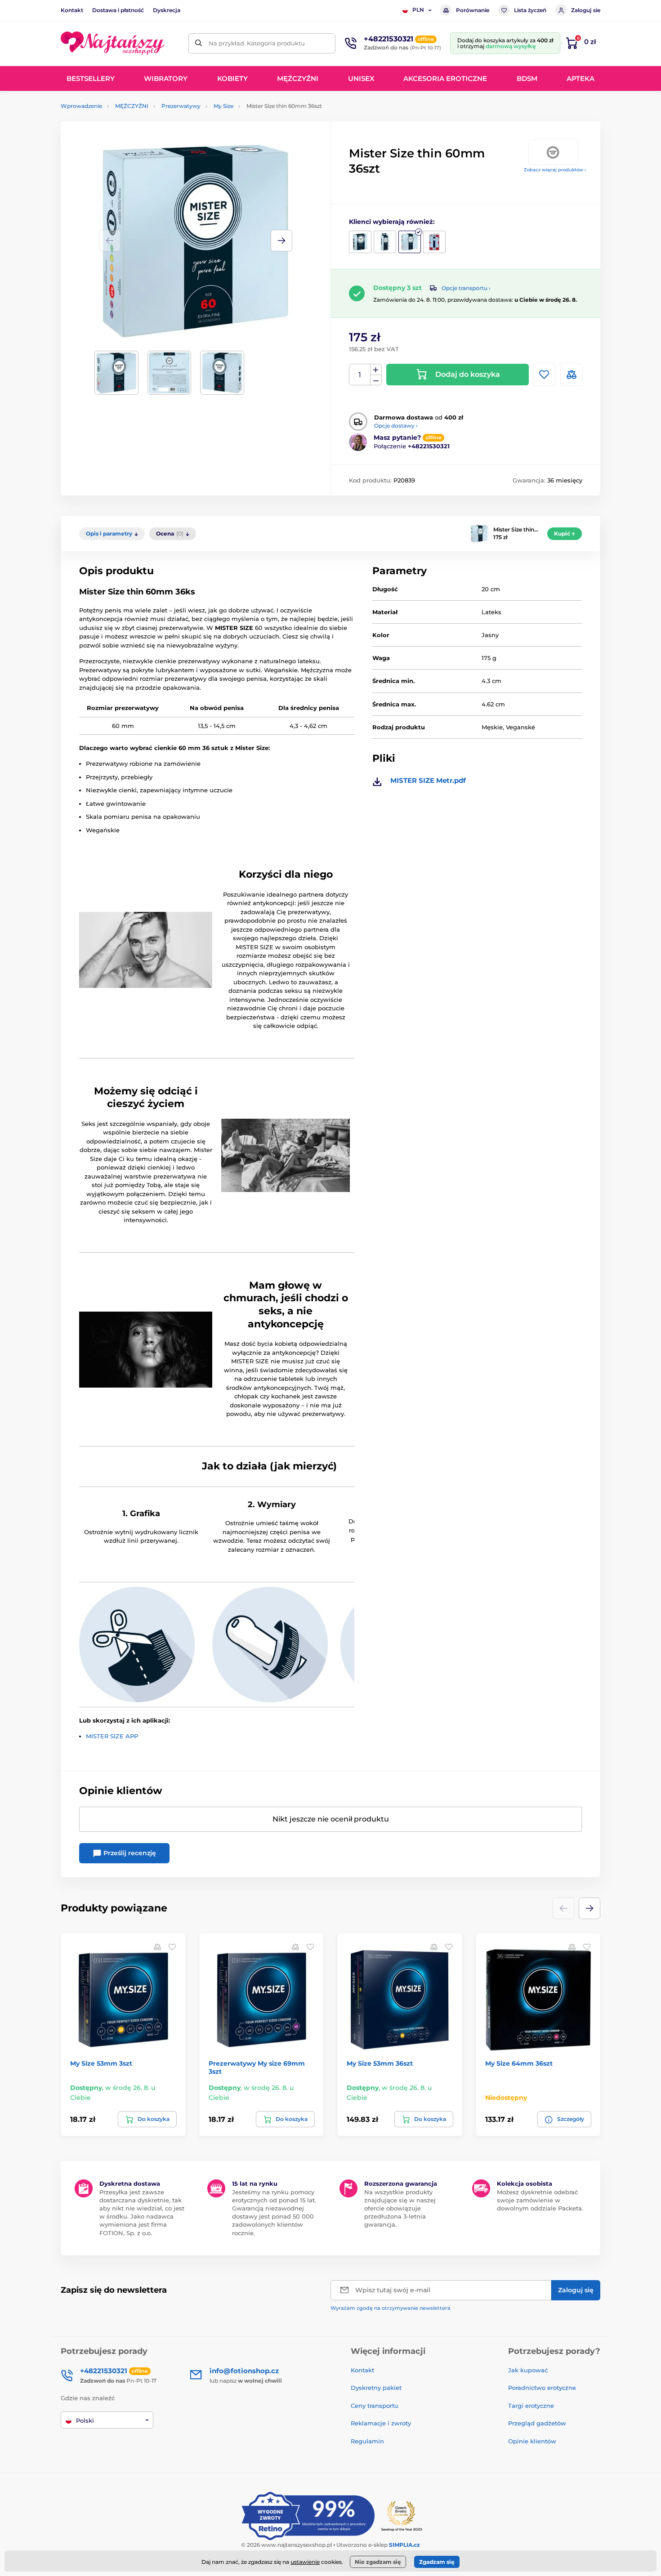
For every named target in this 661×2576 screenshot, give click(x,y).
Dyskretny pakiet (376, 2388)
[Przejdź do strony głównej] (112, 43)
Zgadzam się (437, 2562)
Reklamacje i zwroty (381, 2423)
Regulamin (367, 2441)
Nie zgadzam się (378, 2562)
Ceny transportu (375, 2406)
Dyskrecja (167, 10)
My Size (223, 106)
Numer (360, 375)
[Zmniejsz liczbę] (376, 380)
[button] (281, 241)
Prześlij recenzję (129, 1853)
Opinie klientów (532, 2441)
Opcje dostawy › (396, 426)
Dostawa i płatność (118, 10)
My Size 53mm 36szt (380, 2063)
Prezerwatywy (181, 106)
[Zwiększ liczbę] (376, 370)
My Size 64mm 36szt (519, 2063)
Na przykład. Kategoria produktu (257, 43)
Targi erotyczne (531, 2406)
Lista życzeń (530, 10)
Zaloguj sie (586, 10)
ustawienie (305, 2562)
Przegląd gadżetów (537, 2423)
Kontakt (72, 10)
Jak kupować (528, 2370)
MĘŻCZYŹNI (132, 106)
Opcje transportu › (466, 288)
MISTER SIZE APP (112, 1736)
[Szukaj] (199, 43)
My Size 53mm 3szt (101, 2063)
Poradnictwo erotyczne (542, 2388)
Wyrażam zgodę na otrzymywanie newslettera (391, 2308)
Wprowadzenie (81, 106)
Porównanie (473, 10)
